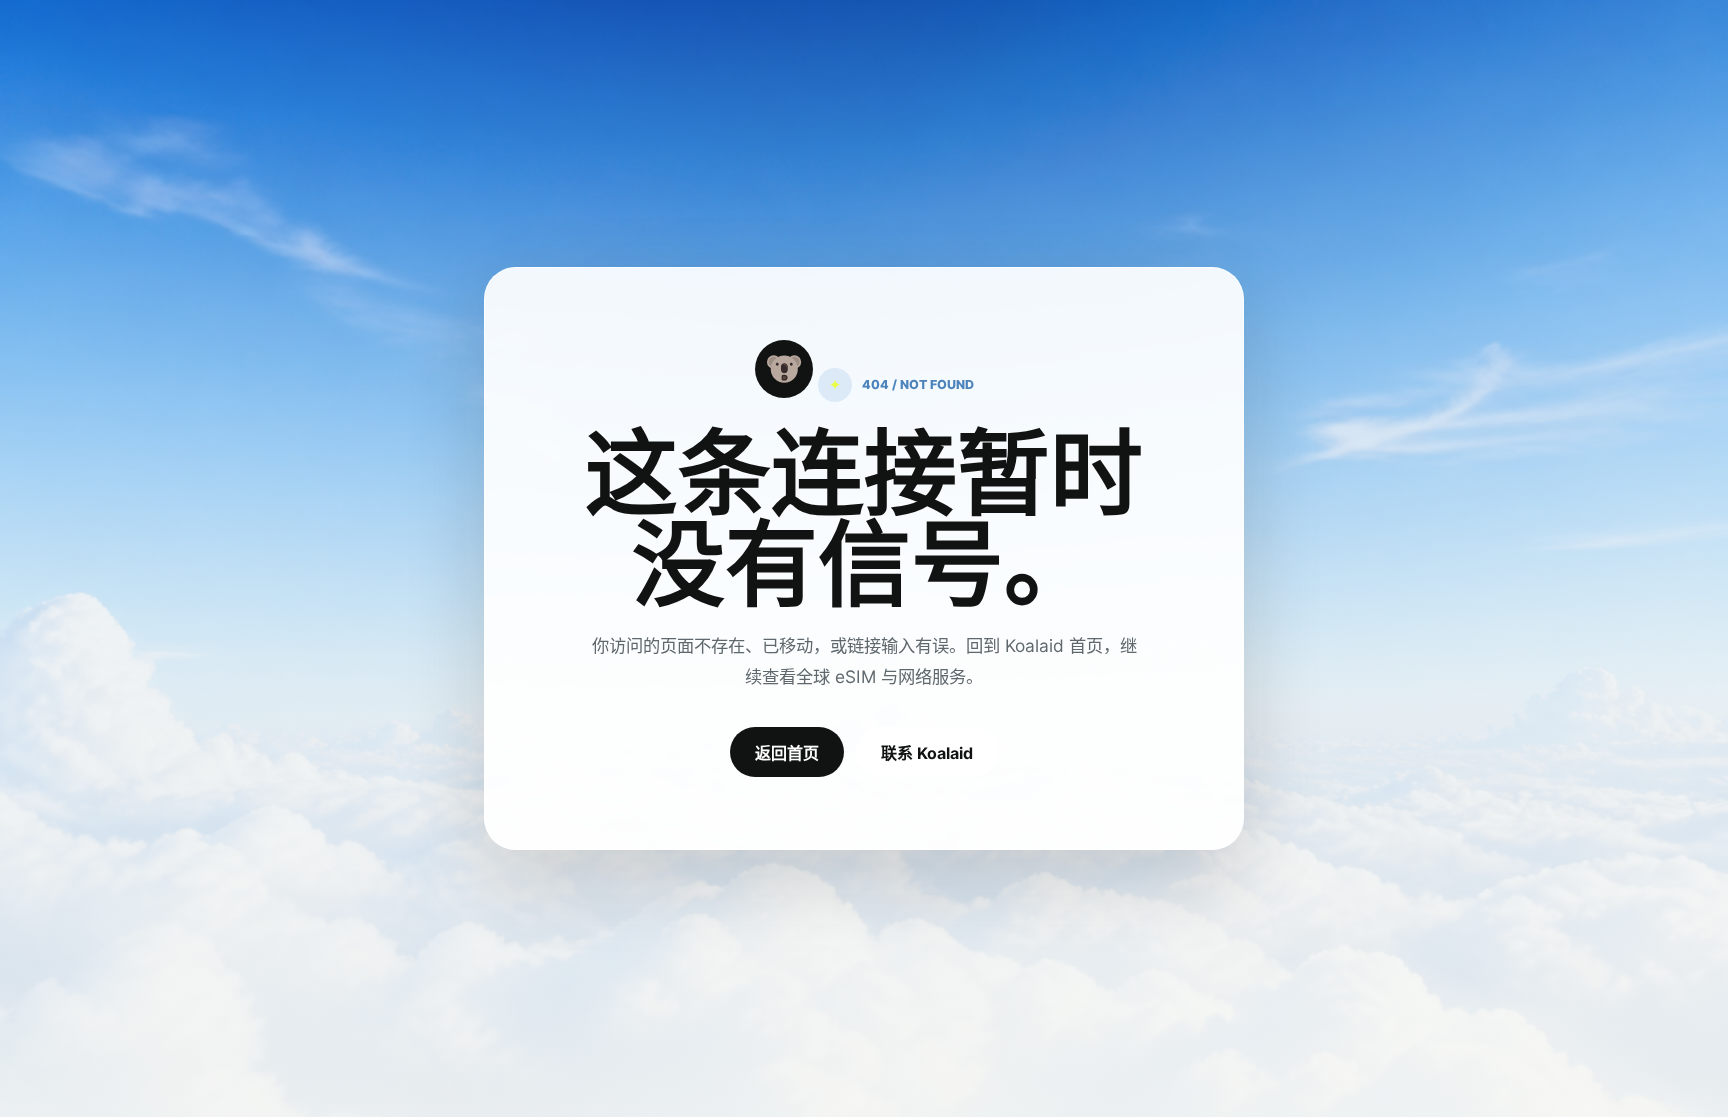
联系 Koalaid (927, 753)
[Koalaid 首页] (784, 369)
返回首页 (787, 753)
